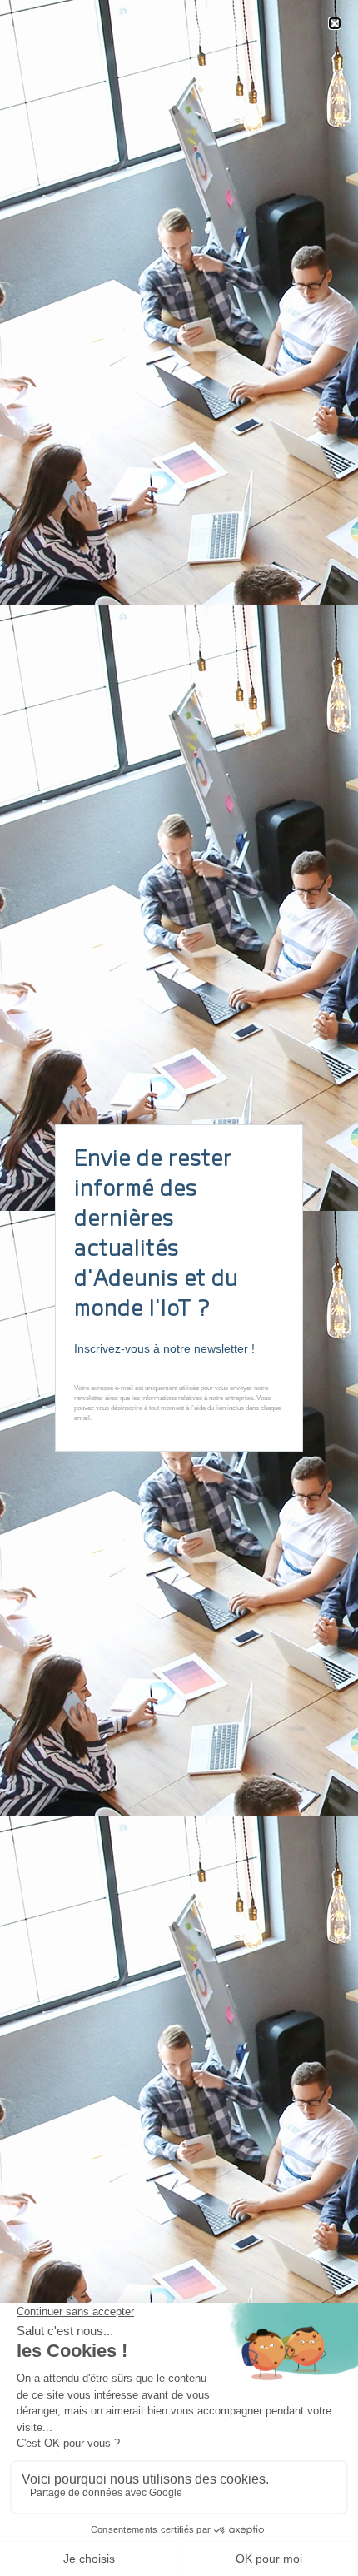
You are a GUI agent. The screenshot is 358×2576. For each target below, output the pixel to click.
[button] (335, 23)
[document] (179, 1288)
